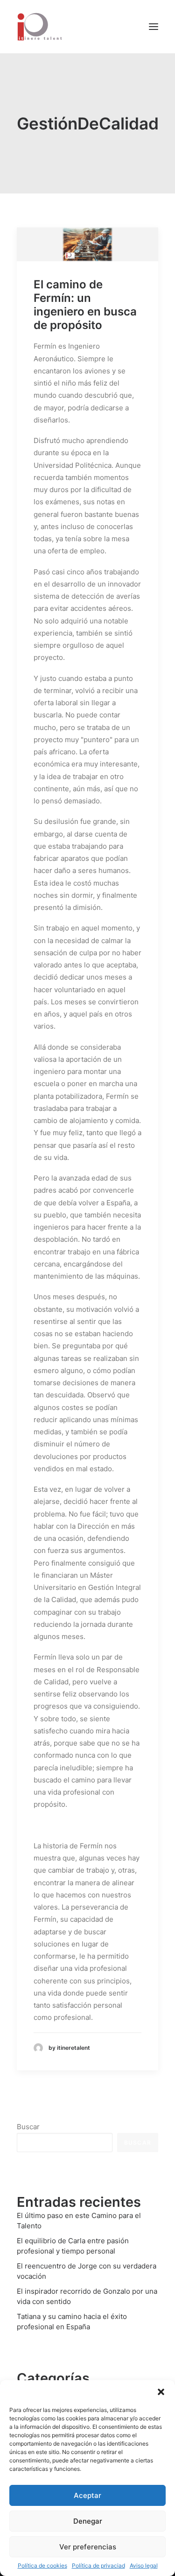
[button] (161, 2392)
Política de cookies (42, 2565)
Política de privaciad (98, 2565)
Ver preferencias (88, 2547)
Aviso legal (144, 2565)
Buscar (28, 2127)
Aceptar (87, 2495)
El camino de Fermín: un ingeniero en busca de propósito (85, 304)
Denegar (88, 2521)
